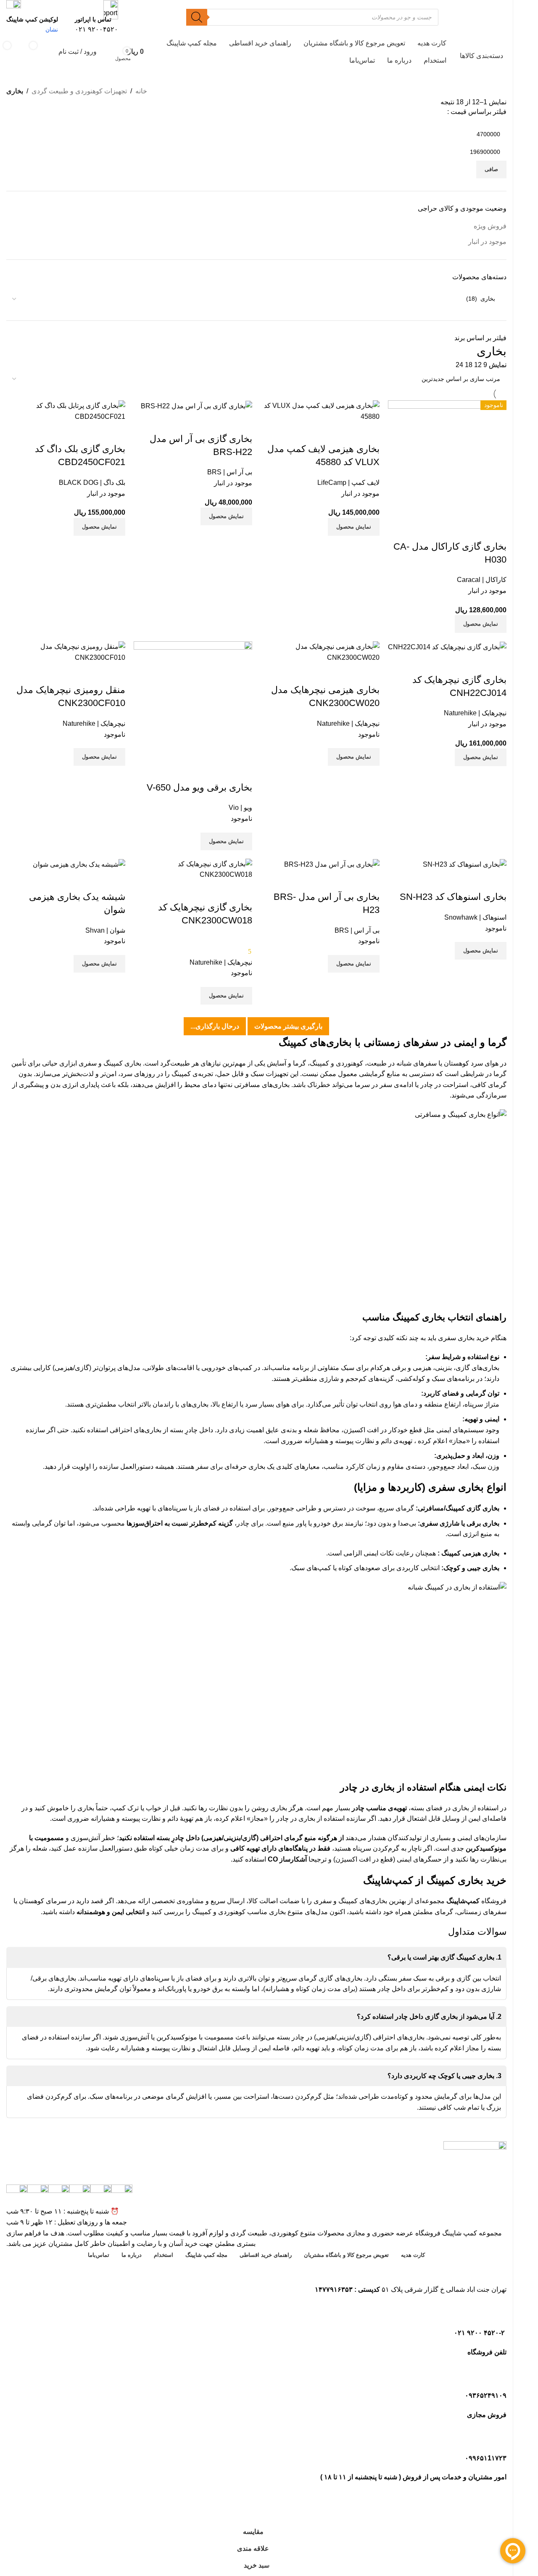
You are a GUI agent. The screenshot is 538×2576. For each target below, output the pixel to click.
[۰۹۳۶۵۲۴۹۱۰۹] (496, 2376)
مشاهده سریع (219, 891)
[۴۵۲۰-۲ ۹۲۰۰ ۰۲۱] (496, 2314)
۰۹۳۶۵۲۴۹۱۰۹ (486, 2395)
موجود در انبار (487, 242)
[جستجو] (197, 17)
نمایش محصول (226, 996)
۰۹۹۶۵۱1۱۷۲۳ (486, 2458)
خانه (141, 91)
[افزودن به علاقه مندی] (196, 891)
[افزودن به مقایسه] (242, 891)
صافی (491, 169)
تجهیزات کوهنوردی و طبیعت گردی (79, 91)
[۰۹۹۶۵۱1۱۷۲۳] (496, 2439)
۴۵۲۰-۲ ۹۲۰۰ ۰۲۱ (480, 2333)
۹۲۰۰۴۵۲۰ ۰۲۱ (96, 29)
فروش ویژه (490, 226)
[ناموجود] (193, 869)
